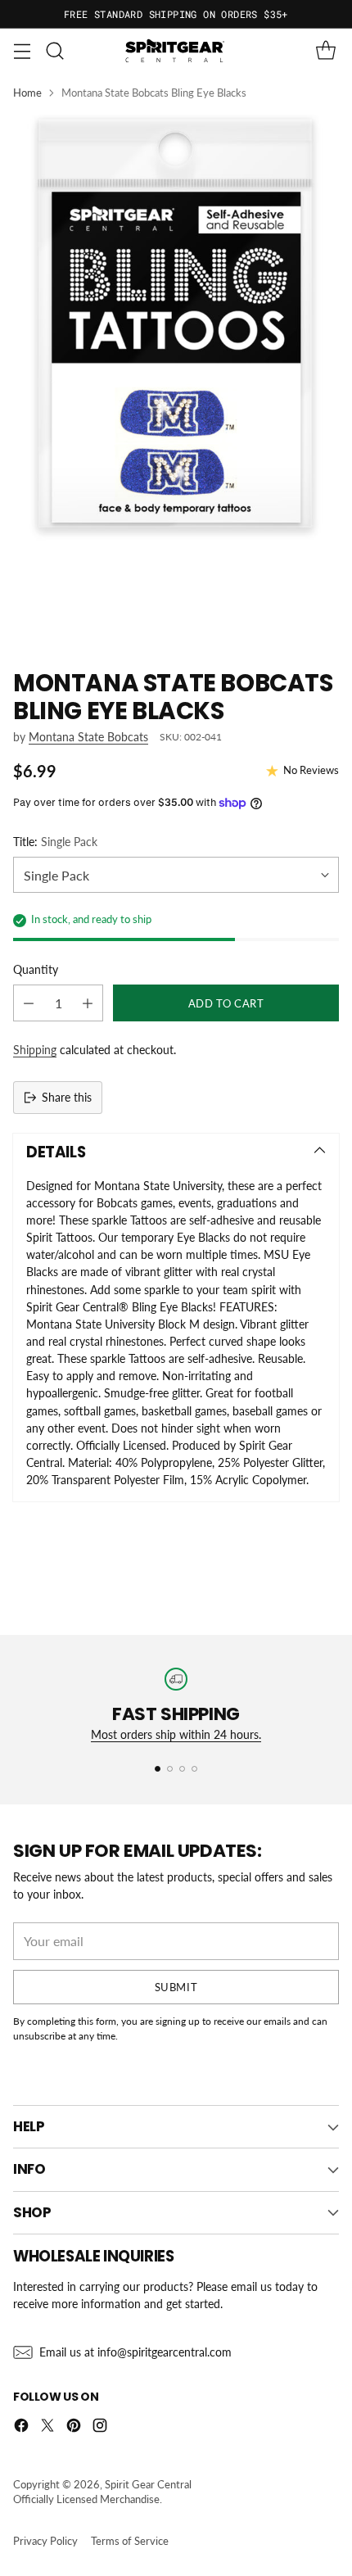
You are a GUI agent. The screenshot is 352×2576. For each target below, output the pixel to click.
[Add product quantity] (88, 1003)
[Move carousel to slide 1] (158, 1769)
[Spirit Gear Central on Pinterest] (74, 2427)
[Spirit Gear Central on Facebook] (21, 2427)
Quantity (36, 969)
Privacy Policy (45, 2541)
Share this (67, 1097)
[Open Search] (54, 51)
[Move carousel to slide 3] (182, 1769)
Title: (55, 842)
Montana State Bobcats (88, 737)
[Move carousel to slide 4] (194, 1769)
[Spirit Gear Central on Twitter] (47, 2427)
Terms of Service (130, 2541)
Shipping (35, 1050)
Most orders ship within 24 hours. (176, 1734)
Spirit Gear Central (148, 2485)
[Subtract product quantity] (29, 1003)
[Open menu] (22, 51)
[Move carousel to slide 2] (170, 1769)
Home (27, 93)
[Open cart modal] (325, 51)
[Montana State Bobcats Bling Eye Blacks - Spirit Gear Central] (176, 379)
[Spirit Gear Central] (176, 51)
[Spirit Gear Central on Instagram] (100, 2427)
